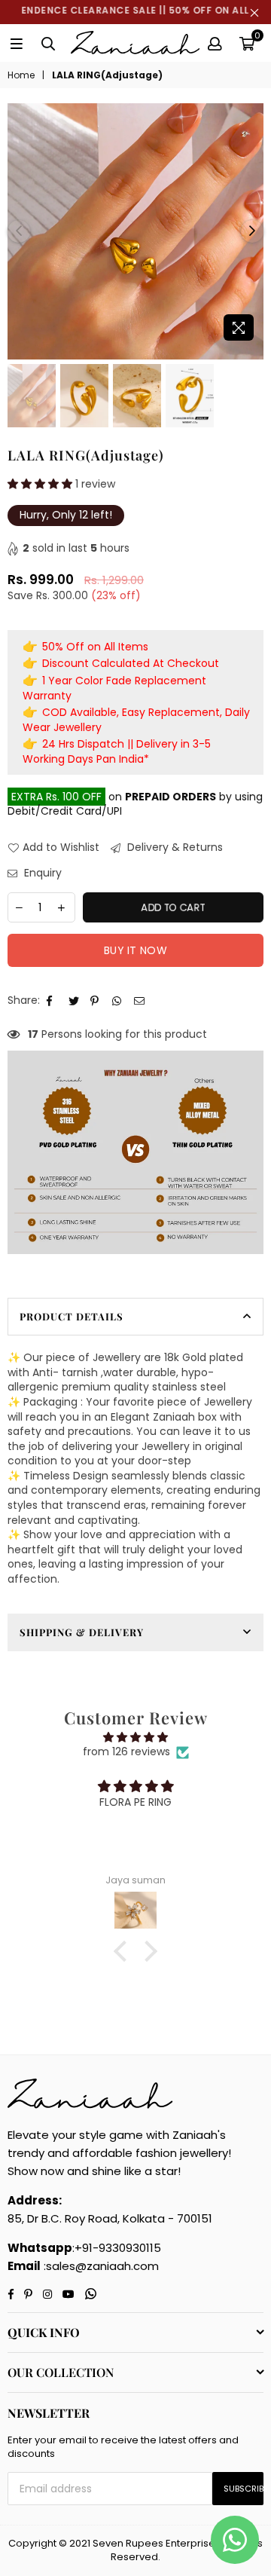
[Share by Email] (140, 1001)
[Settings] (215, 43)
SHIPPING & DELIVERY (82, 1632)
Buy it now (135, 950)
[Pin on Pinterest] (96, 1001)
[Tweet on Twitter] (74, 1001)
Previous (19, 231)
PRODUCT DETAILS (72, 1316)
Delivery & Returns (174, 847)
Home (21, 75)
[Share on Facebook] (52, 1001)
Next (252, 231)
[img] (135, 1738)
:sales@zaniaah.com (100, 2266)
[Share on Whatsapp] (118, 1001)
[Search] (48, 43)
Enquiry (41, 873)
